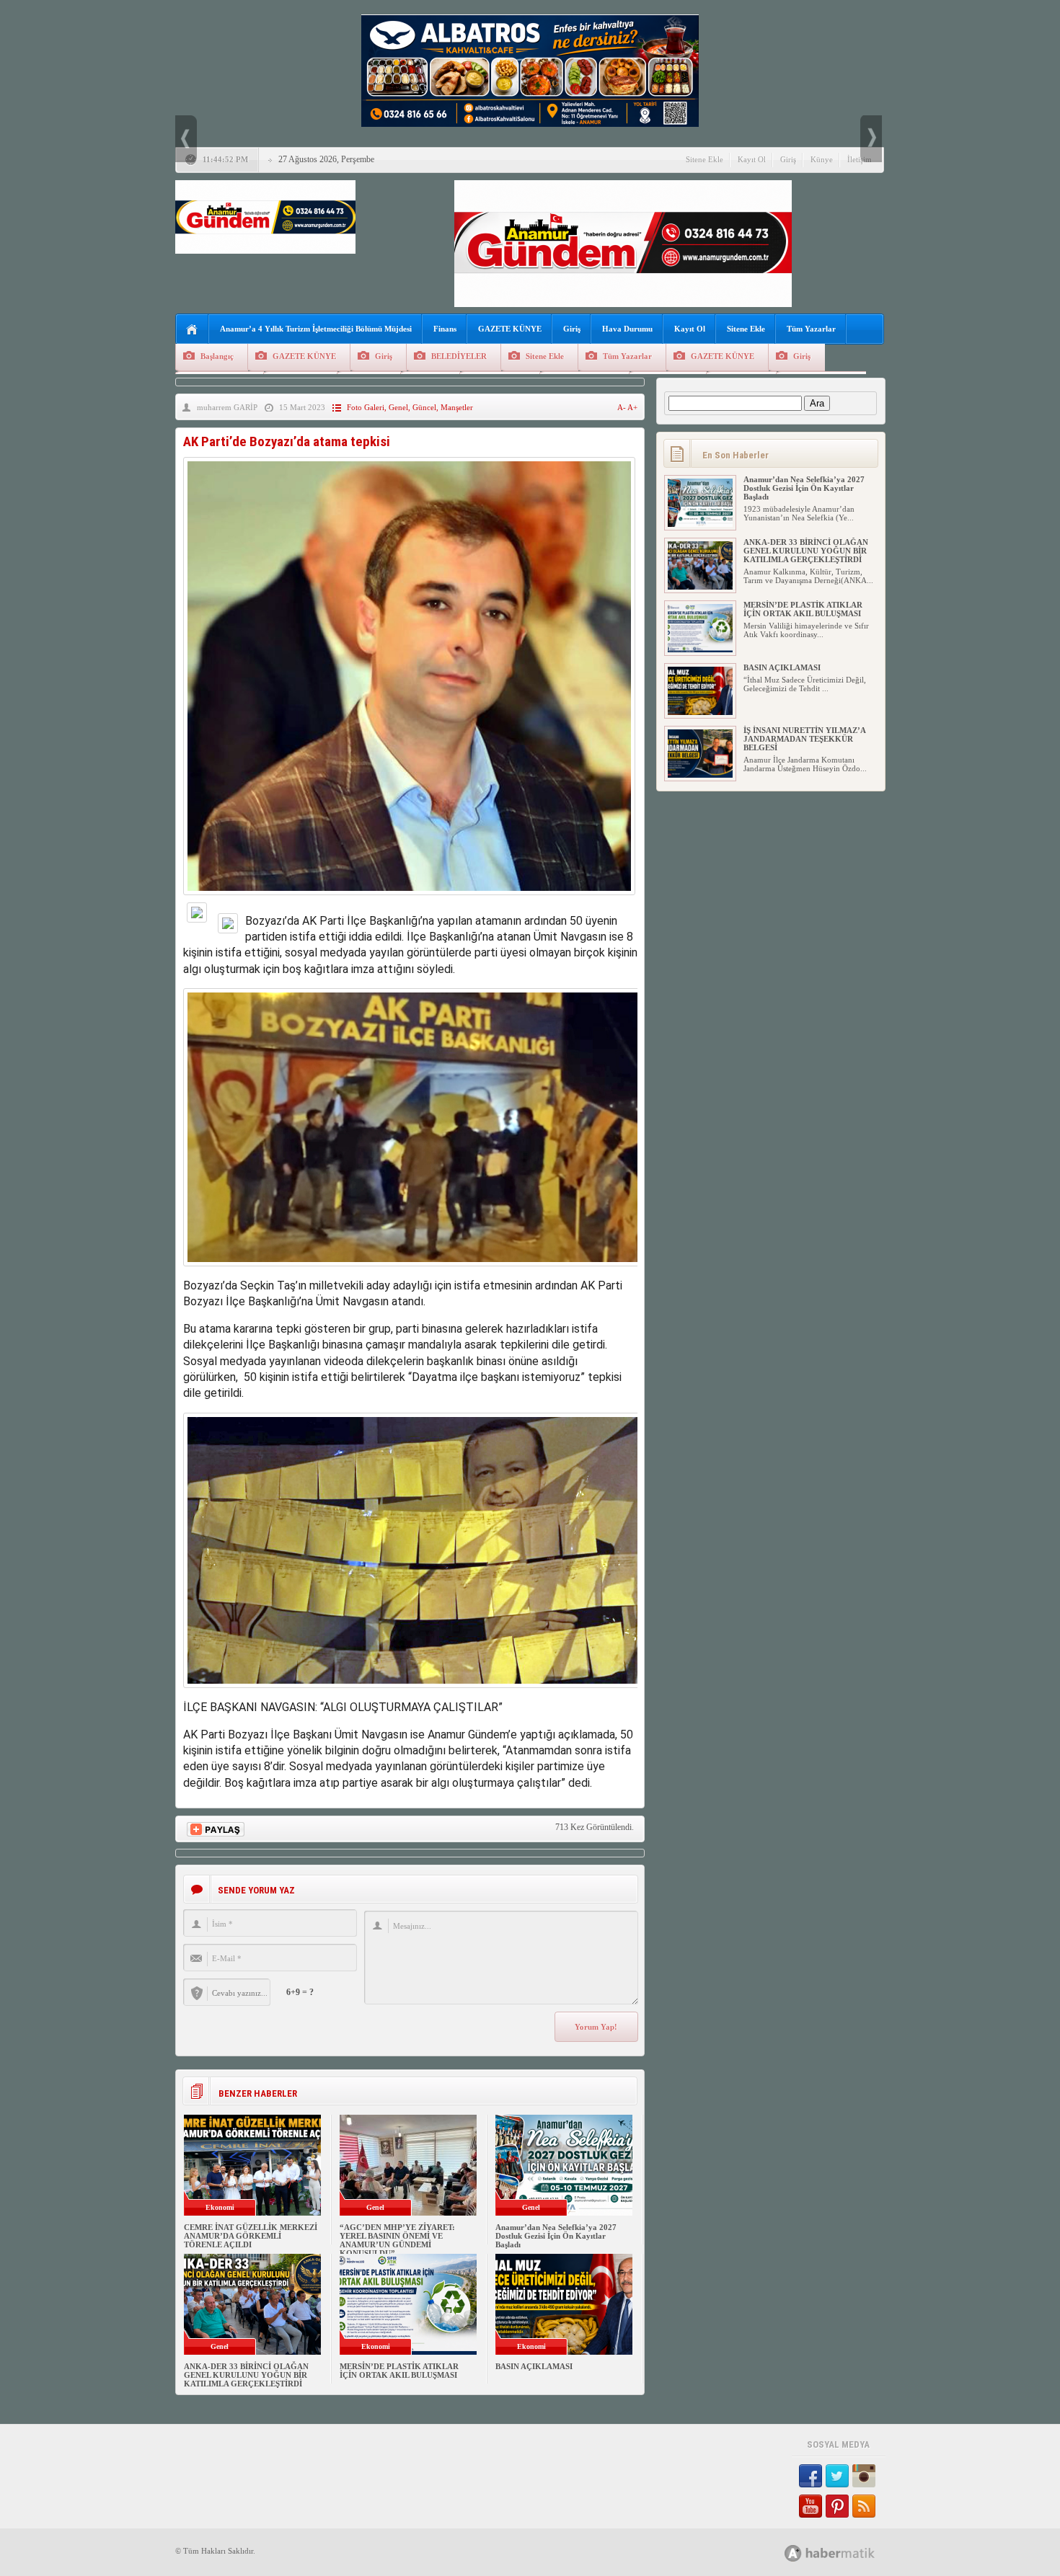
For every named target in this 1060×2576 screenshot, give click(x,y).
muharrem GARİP (227, 407)
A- (622, 407)
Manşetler (457, 407)
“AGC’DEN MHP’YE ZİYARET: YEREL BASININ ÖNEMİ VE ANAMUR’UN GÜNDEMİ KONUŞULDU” (397, 2240)
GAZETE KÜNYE (510, 329)
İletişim (860, 159)
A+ (632, 407)
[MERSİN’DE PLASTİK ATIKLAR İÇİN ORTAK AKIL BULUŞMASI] (700, 649)
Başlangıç (217, 356)
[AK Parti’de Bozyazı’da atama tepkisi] (409, 898)
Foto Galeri (366, 407)
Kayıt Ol (752, 159)
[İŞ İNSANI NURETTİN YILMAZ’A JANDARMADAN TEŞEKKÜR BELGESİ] (700, 775)
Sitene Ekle (705, 159)
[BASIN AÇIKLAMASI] (700, 712)
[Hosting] (793, 2553)
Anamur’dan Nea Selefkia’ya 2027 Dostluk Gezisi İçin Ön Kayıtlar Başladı (556, 2236)
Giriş (788, 159)
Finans (445, 329)
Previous (186, 139)
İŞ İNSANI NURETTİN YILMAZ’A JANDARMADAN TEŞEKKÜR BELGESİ (804, 739)
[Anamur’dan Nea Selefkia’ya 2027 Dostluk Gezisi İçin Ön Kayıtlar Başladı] (700, 524)
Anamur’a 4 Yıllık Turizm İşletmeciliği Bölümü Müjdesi (316, 329)
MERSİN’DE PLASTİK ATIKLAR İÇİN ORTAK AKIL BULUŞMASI (399, 2371)
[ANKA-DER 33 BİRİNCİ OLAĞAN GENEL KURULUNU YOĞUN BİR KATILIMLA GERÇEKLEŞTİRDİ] (700, 587)
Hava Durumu (627, 329)
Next (871, 139)
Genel (398, 407)
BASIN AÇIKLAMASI (534, 2366)
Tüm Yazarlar (811, 329)
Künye (822, 159)
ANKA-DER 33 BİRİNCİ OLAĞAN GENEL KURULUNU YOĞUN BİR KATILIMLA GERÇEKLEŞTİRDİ (246, 2375)
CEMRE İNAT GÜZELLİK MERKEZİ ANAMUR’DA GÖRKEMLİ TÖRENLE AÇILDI (251, 2236)
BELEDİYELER (459, 356)
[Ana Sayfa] (192, 330)
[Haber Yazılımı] (845, 2553)
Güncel (424, 407)
